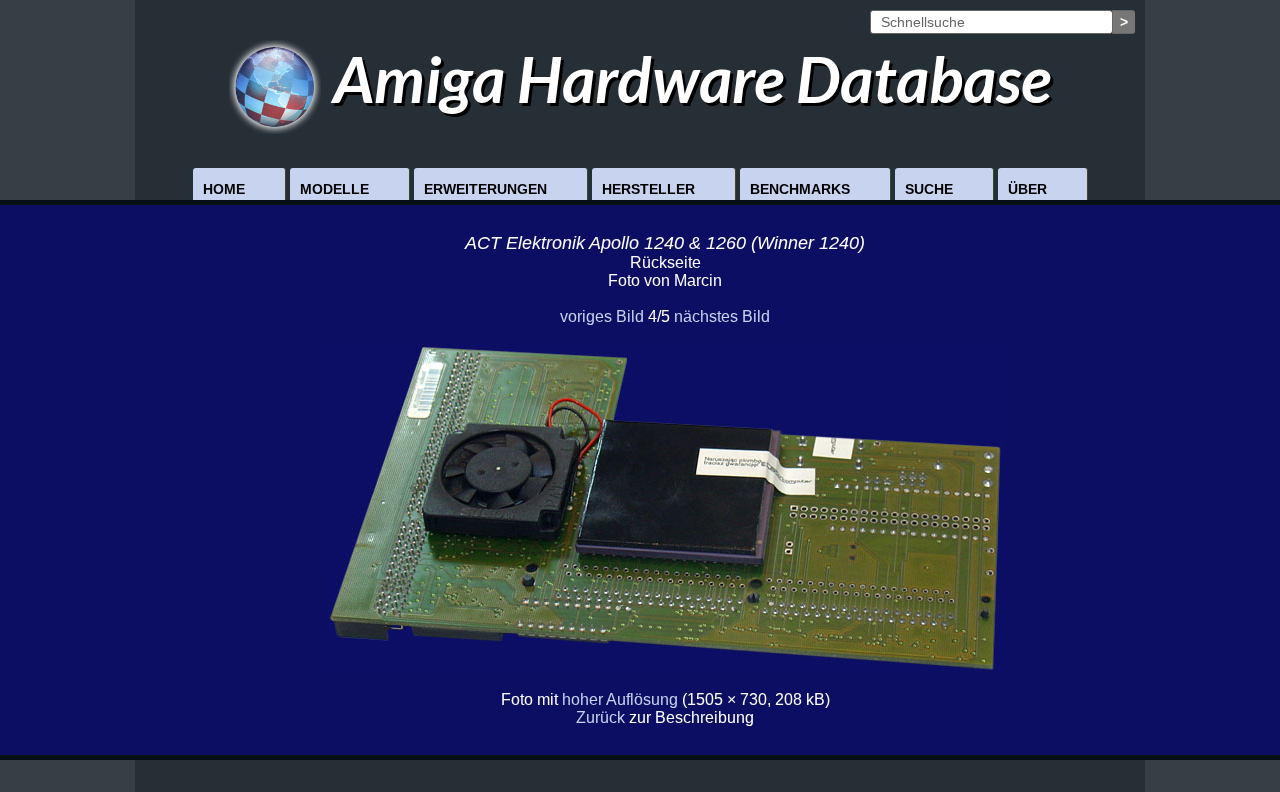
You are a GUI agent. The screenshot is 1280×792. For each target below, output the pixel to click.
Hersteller (648, 189)
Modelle (334, 189)
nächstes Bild (722, 316)
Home (224, 189)
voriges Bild (602, 316)
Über (1027, 189)
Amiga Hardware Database (686, 78)
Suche (929, 189)
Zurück (600, 717)
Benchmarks (800, 189)
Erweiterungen (485, 189)
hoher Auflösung (620, 699)
